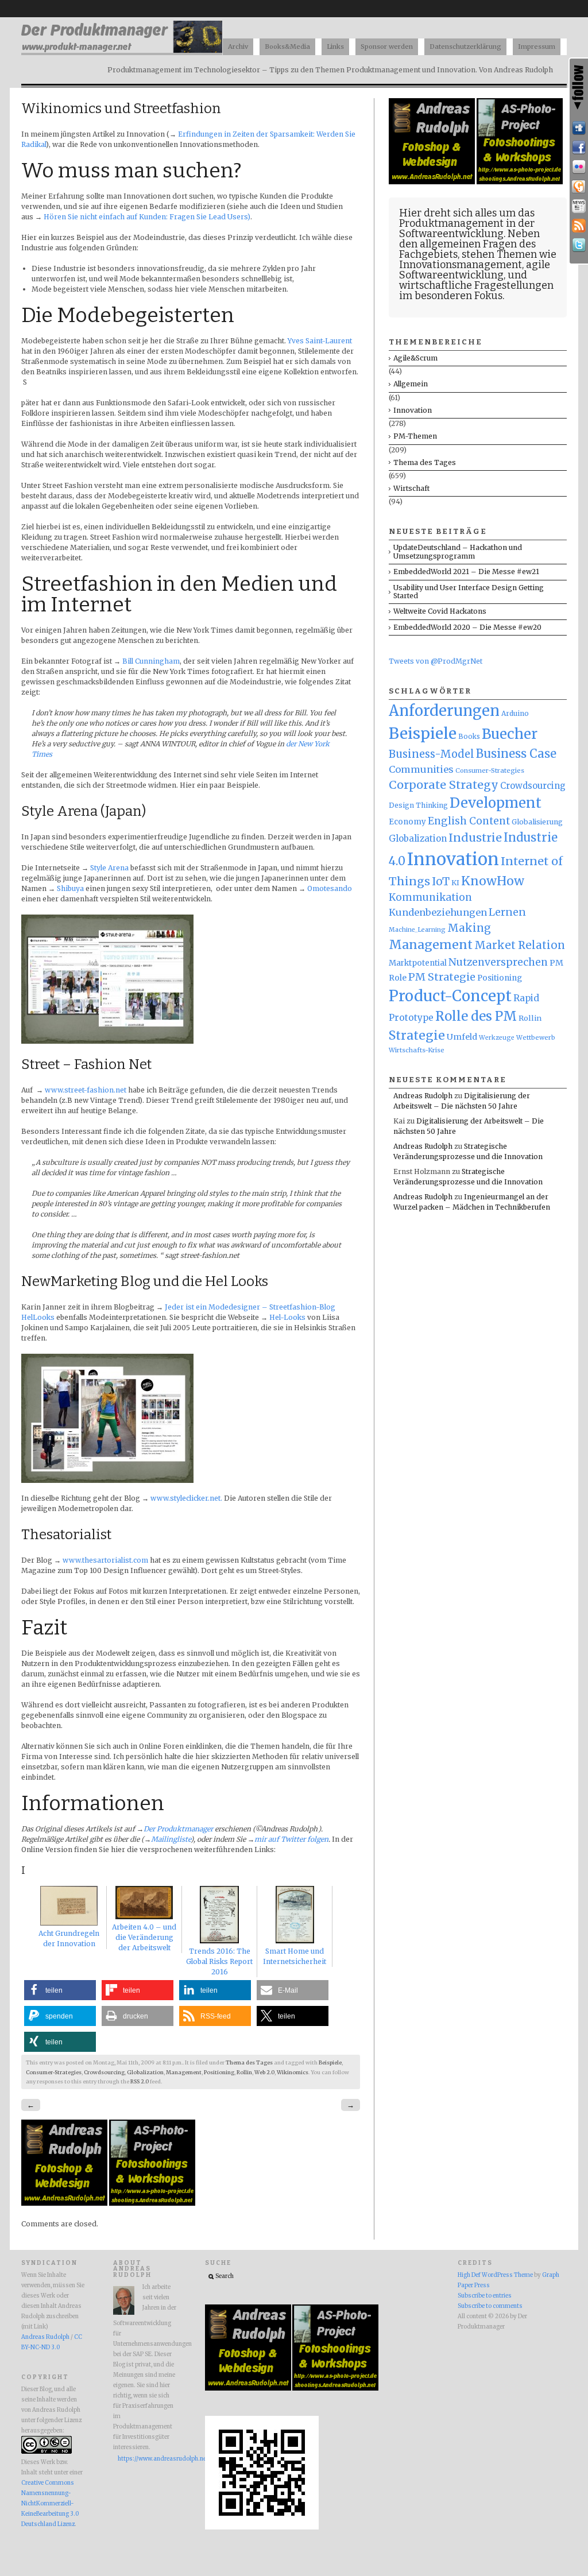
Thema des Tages (249, 2063)
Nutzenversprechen (498, 962)
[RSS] (579, 226)
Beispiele (330, 2063)
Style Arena (109, 868)
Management (184, 2073)
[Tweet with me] (579, 245)
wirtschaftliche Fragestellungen (476, 285)
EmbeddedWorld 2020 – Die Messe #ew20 (467, 627)
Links (335, 47)
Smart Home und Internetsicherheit (295, 1956)
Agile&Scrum (415, 358)
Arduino (515, 713)
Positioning (219, 2073)
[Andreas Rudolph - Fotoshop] (65, 2203)
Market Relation (520, 945)
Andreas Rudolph (423, 1096)
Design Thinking (418, 805)
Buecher (510, 734)
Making (469, 928)
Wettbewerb (536, 1037)
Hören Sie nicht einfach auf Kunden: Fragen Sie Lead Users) (147, 217)
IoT (441, 882)
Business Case (516, 754)
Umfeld (462, 1037)
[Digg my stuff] (579, 128)
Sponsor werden (387, 47)
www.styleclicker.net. (186, 1498)
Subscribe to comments (490, 2306)
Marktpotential (418, 963)
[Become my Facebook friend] (579, 148)
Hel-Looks (287, 1317)
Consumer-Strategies (54, 2073)
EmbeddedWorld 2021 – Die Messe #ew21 (466, 572)
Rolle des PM (476, 1016)
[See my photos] (579, 167)
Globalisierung (537, 822)
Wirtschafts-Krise (417, 1050)
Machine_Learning (417, 930)
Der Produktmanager (178, 1829)
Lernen (507, 912)
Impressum (537, 47)
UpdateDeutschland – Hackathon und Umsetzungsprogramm (458, 551)
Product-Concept (450, 996)
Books (469, 737)
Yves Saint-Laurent (320, 341)
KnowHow (493, 881)
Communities (421, 769)
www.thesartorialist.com (105, 1560)
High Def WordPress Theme (495, 2275)
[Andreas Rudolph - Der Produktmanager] (262, 2528)
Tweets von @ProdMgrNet (436, 661)
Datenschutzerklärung (465, 47)
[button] (60, 1990)
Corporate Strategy (444, 785)
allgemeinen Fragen (468, 244)
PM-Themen (415, 436)
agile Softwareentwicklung (475, 270)
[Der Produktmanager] (122, 52)
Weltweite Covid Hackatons (440, 611)
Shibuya (70, 888)
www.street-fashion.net (86, 1090)
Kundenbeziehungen (438, 912)
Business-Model (432, 754)
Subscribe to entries (485, 2296)
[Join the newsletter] (579, 206)
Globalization (145, 2073)
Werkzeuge (497, 1038)
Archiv (238, 47)
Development (496, 803)
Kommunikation (430, 897)
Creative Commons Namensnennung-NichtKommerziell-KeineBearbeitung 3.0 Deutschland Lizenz (50, 2504)
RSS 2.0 (140, 2082)
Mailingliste (171, 1839)
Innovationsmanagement (461, 265)
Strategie (417, 1035)
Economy (407, 822)
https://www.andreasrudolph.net (147, 2459)
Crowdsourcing (104, 2073)
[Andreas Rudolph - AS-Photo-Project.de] (152, 2203)
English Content (469, 821)
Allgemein (411, 384)
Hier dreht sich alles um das (467, 213)
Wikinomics (293, 2073)
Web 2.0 (264, 2073)
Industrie (475, 838)
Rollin (244, 2073)
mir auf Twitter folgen (291, 1839)
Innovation (413, 410)
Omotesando (330, 888)
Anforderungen (444, 711)
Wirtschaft (411, 488)
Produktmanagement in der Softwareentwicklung (467, 228)
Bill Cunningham (151, 661)
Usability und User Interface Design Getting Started (469, 592)
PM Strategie (442, 977)
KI (455, 883)
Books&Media (287, 47)
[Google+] (579, 187)
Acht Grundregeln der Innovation (69, 1938)
